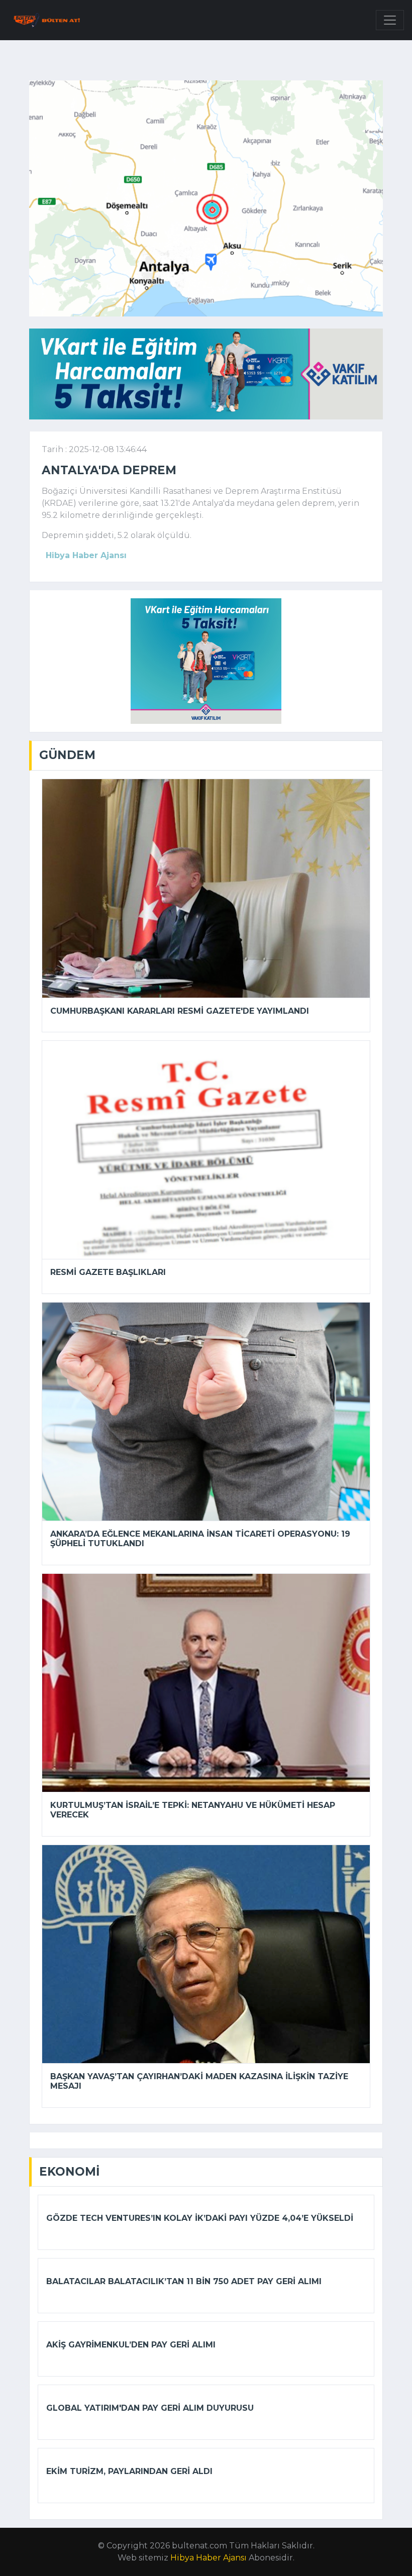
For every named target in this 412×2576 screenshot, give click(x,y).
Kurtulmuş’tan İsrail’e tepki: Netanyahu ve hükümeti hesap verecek (193, 1810)
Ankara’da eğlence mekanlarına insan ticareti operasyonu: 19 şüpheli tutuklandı (200, 1539)
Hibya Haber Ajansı (209, 2558)
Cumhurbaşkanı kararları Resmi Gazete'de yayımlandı (180, 1011)
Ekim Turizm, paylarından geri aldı (129, 2471)
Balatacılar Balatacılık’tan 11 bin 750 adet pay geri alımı (184, 2281)
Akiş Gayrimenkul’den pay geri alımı (131, 2345)
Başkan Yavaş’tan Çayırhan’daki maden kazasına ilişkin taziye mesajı (199, 2081)
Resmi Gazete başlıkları (108, 1272)
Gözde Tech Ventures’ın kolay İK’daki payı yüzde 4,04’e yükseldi (200, 2218)
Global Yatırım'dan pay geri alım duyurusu (150, 2408)
